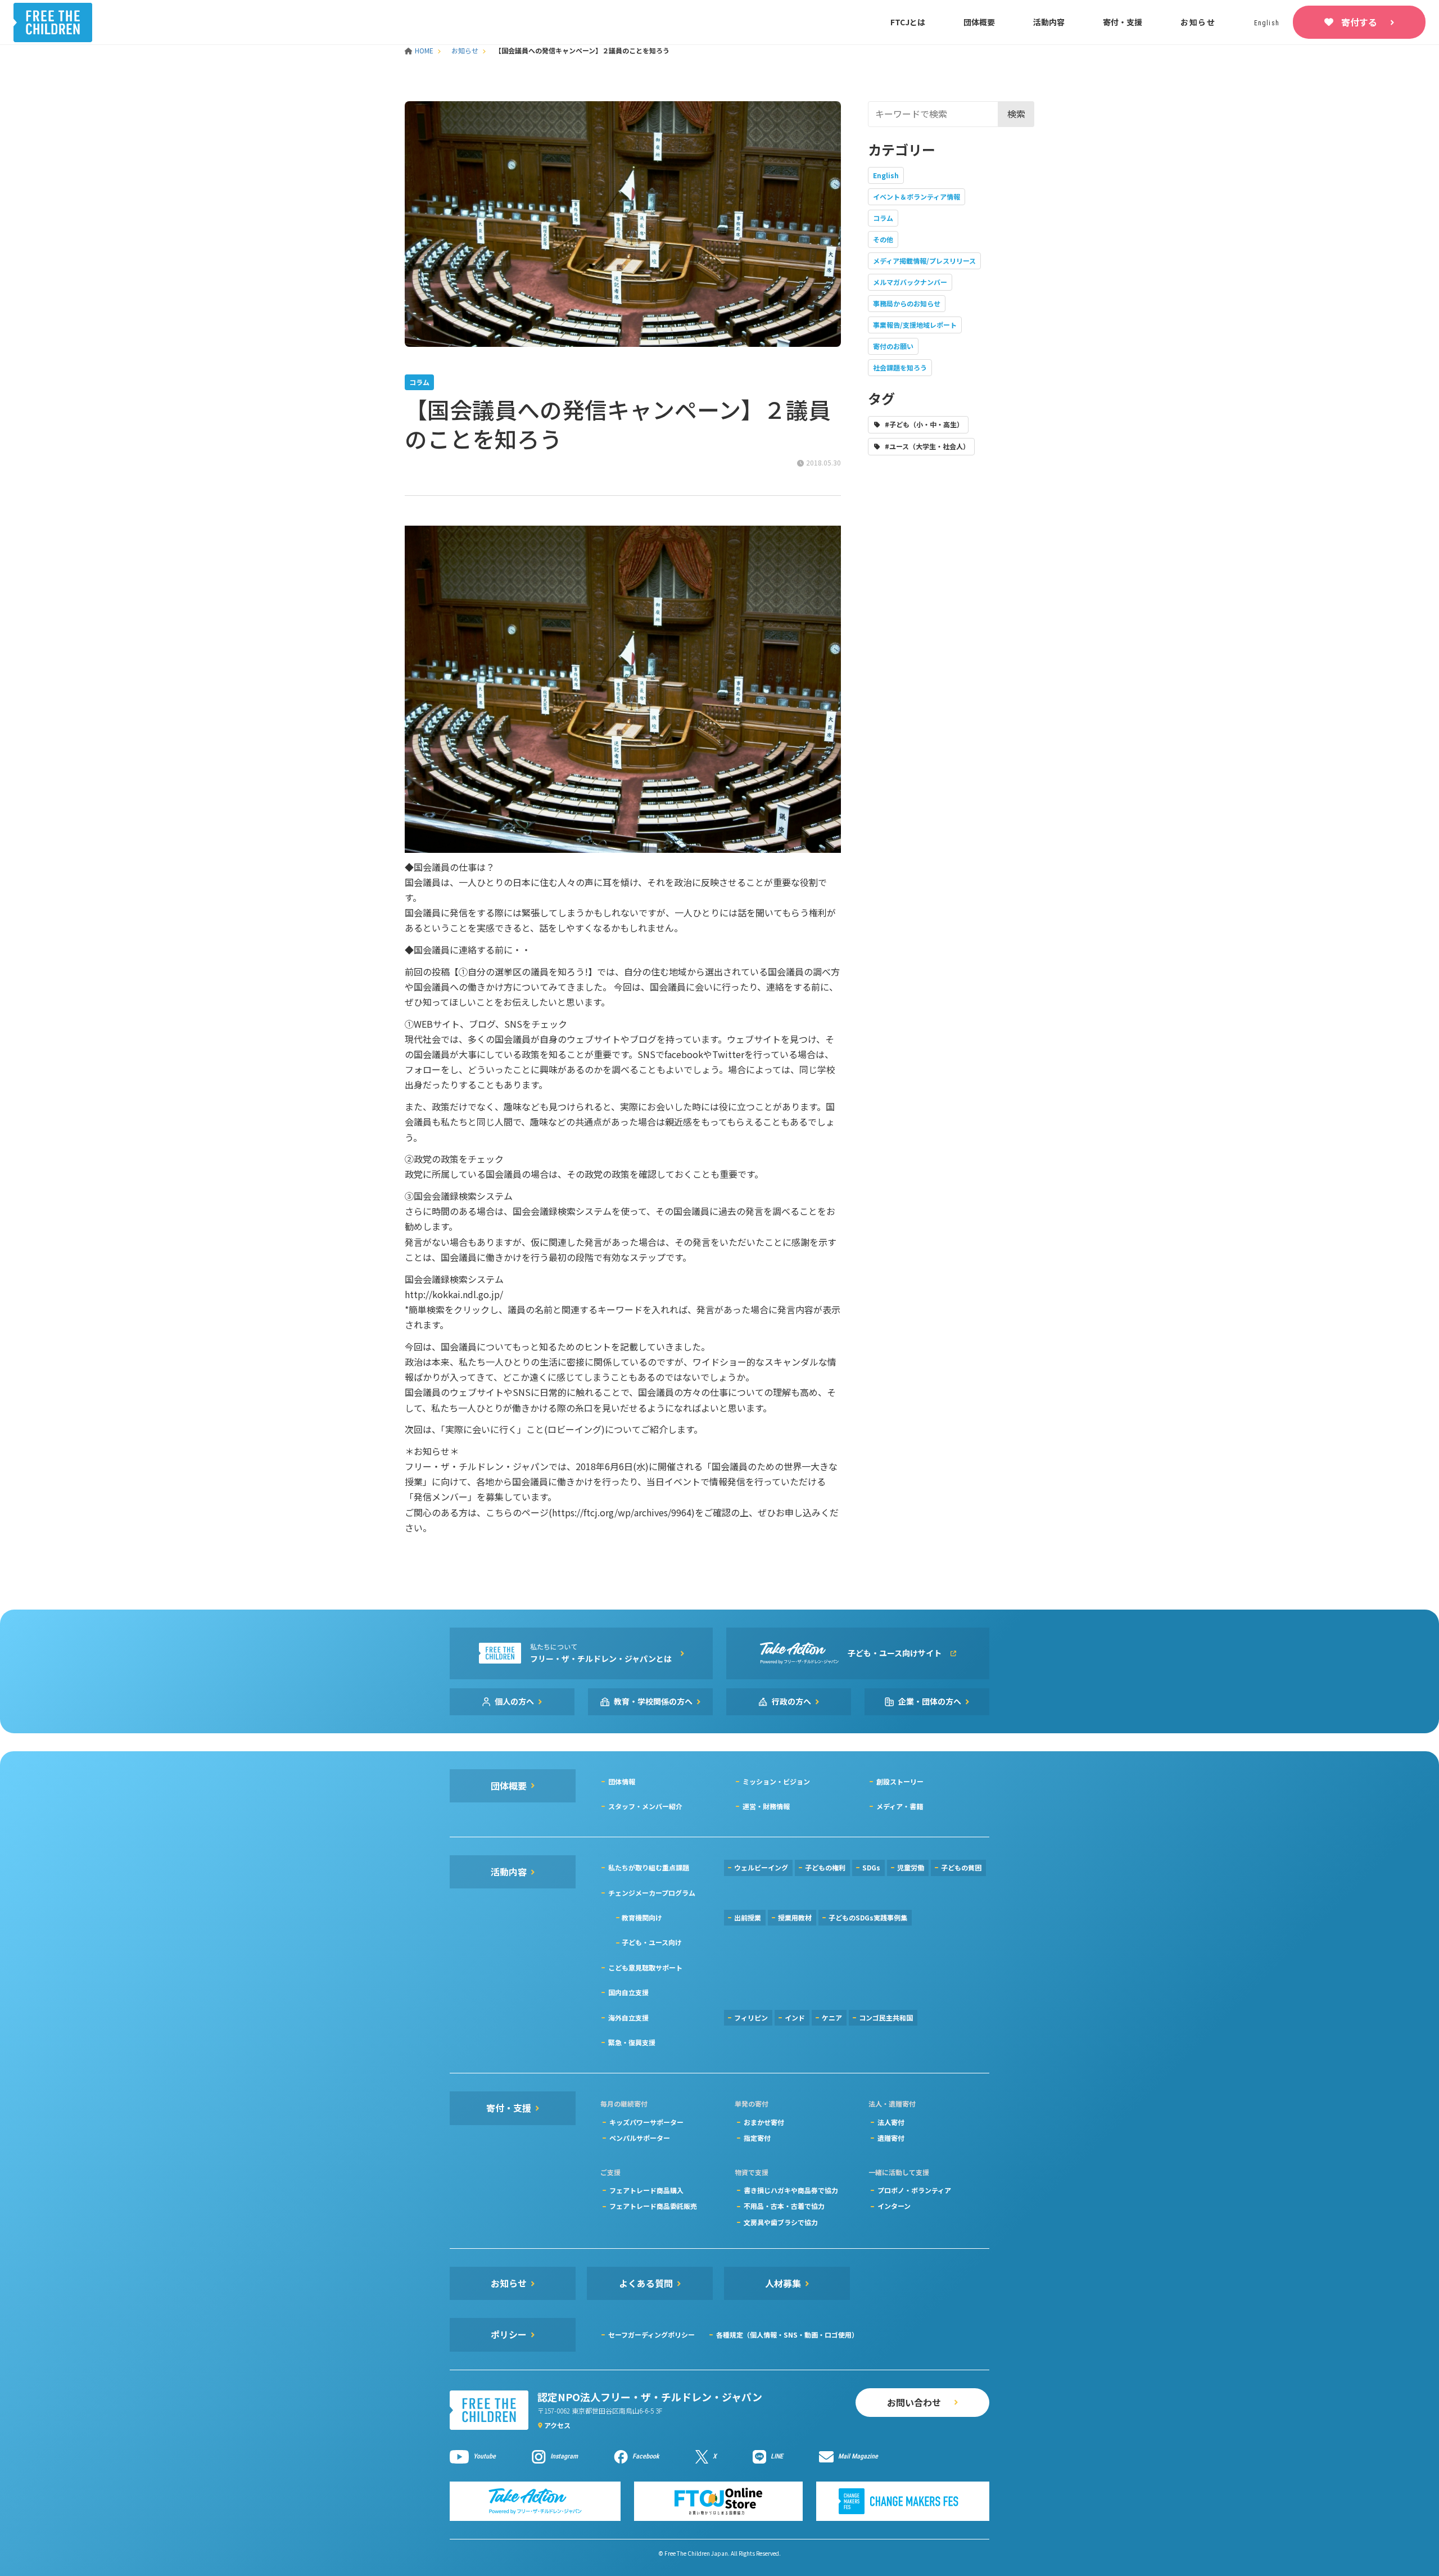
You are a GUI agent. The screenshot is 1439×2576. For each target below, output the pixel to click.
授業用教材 (795, 1917)
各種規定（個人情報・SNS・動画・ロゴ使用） (787, 2335)
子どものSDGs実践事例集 (868, 1917)
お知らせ (1198, 22)
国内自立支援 (628, 1992)
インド (795, 2017)
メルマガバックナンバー (910, 282)
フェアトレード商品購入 (646, 2190)
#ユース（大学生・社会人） (927, 446)
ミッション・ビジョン (776, 1781)
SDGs (871, 1867)
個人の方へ (514, 1701)
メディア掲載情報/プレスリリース (924, 261)
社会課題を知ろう (900, 367)
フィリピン (751, 2017)
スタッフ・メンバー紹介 (645, 1806)
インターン (894, 2206)
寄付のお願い (893, 346)
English (886, 175)
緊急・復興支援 (632, 2042)
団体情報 (622, 1781)
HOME (425, 50)
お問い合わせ (914, 2402)
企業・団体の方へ (930, 1701)
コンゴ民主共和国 (886, 2017)
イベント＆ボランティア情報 (917, 196)
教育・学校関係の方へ (653, 1701)
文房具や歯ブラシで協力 (781, 2222)
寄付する (1359, 22)
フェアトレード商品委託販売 (653, 2206)
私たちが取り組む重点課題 (649, 1867)
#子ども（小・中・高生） (924, 424)
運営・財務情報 (766, 1806)
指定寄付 (757, 2138)
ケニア (832, 2017)
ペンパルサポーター (640, 2138)
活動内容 (1049, 22)
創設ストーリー (900, 1781)
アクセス (557, 2425)
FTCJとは (908, 22)
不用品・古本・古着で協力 (784, 2206)
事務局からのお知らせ (907, 303)
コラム (883, 218)
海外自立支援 (628, 2017)
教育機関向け (642, 1917)
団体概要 (979, 22)
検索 (1016, 114)
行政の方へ (791, 1701)
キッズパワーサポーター (646, 2122)
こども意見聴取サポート (645, 1967)
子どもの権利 (825, 1867)
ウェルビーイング (761, 1867)
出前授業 (748, 1917)
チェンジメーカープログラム (652, 1893)
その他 (883, 239)
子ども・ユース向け (652, 1942)
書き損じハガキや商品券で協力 (791, 2190)
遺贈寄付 (891, 2138)
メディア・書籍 (900, 1806)
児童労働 (911, 1867)
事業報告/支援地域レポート (915, 325)
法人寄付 (891, 2122)
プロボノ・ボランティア (914, 2190)
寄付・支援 (1123, 22)
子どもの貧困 (961, 1867)
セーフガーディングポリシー (651, 2335)
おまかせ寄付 (764, 2122)
